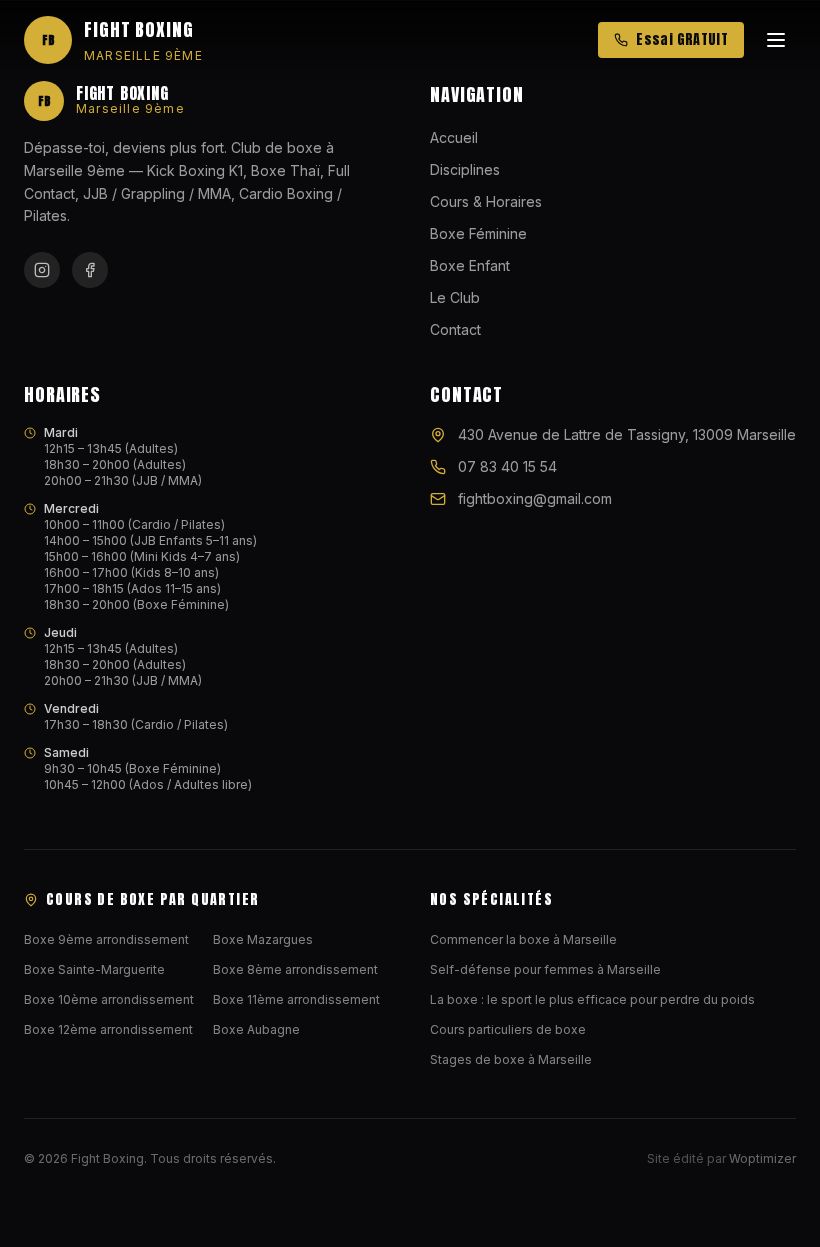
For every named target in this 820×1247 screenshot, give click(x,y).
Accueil (454, 137)
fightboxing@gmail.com (535, 498)
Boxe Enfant (470, 265)
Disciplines (465, 169)
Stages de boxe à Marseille (511, 1059)
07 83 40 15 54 (507, 466)
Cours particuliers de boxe (508, 1029)
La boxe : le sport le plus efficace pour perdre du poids (592, 999)
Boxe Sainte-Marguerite (94, 969)
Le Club (455, 297)
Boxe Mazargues (263, 939)
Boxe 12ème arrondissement (108, 1029)
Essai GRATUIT (682, 39)
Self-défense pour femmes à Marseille (545, 969)
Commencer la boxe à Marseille (523, 939)
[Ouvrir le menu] (776, 40)
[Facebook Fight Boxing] (90, 270)
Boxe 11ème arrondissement (296, 999)
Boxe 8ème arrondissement (295, 969)
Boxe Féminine (478, 233)
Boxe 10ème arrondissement (109, 999)
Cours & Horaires (486, 201)
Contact (455, 329)
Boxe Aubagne (256, 1029)
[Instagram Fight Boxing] (42, 270)
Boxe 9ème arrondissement (106, 939)
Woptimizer (762, 1158)
